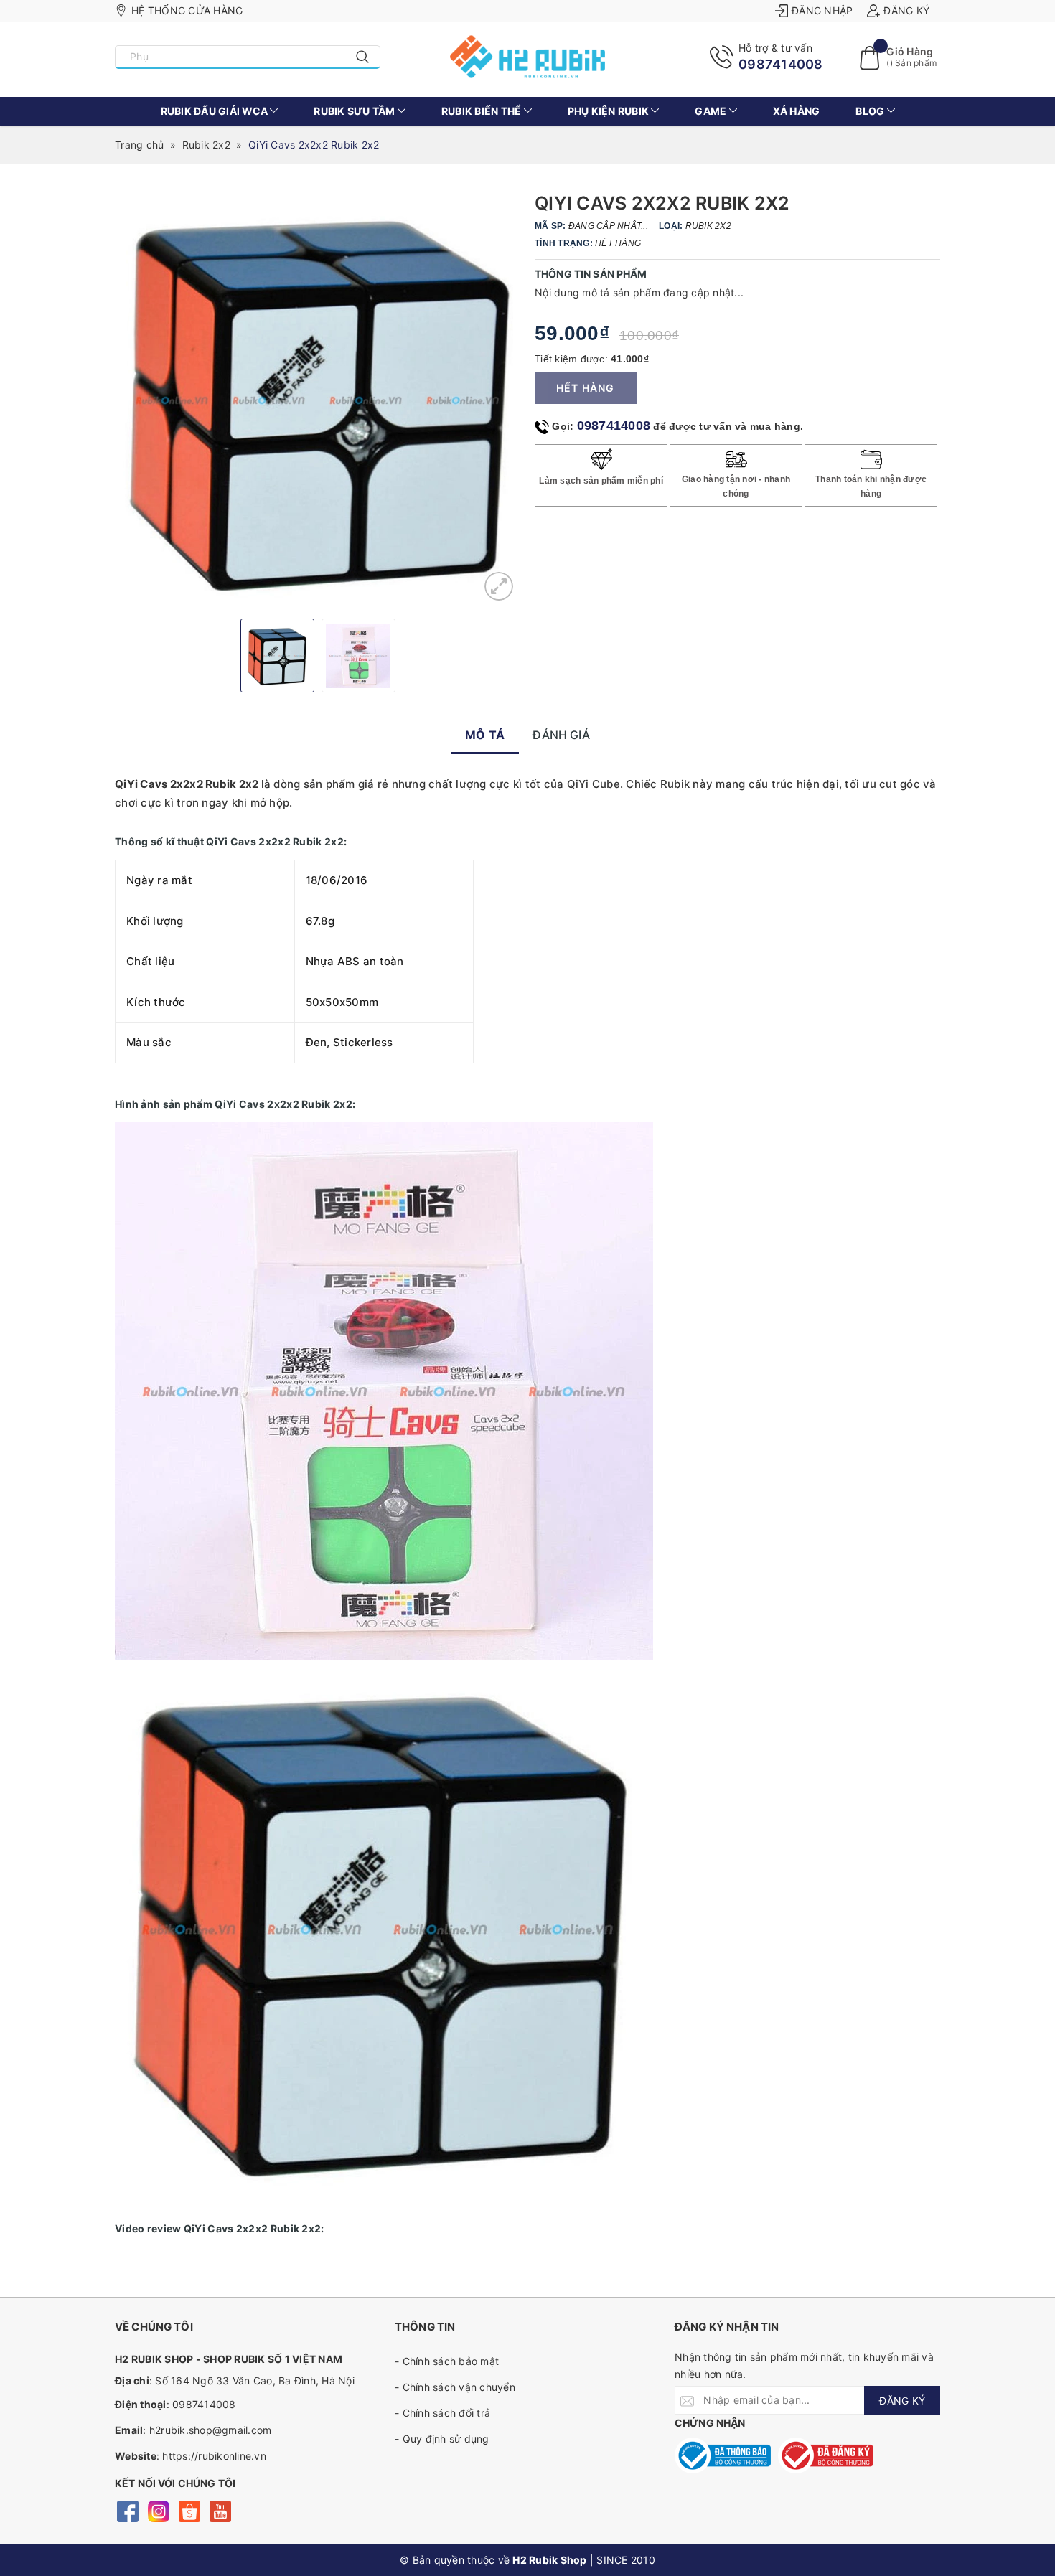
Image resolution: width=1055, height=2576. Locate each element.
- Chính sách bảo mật (447, 2361)
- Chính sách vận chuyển (455, 2387)
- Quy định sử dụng (442, 2439)
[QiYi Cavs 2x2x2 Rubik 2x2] (499, 586)
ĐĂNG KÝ (902, 2401)
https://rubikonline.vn (214, 2456)
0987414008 (781, 64)
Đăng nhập (822, 10)
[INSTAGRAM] (158, 2510)
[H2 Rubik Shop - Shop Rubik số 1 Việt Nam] (528, 57)
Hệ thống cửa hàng (187, 10)
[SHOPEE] (189, 2510)
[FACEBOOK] (127, 2510)
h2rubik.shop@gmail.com (211, 2430)
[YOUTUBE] (220, 2510)
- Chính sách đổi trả (442, 2413)
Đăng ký (906, 10)
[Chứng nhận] (723, 2455)
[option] (318, 400)
